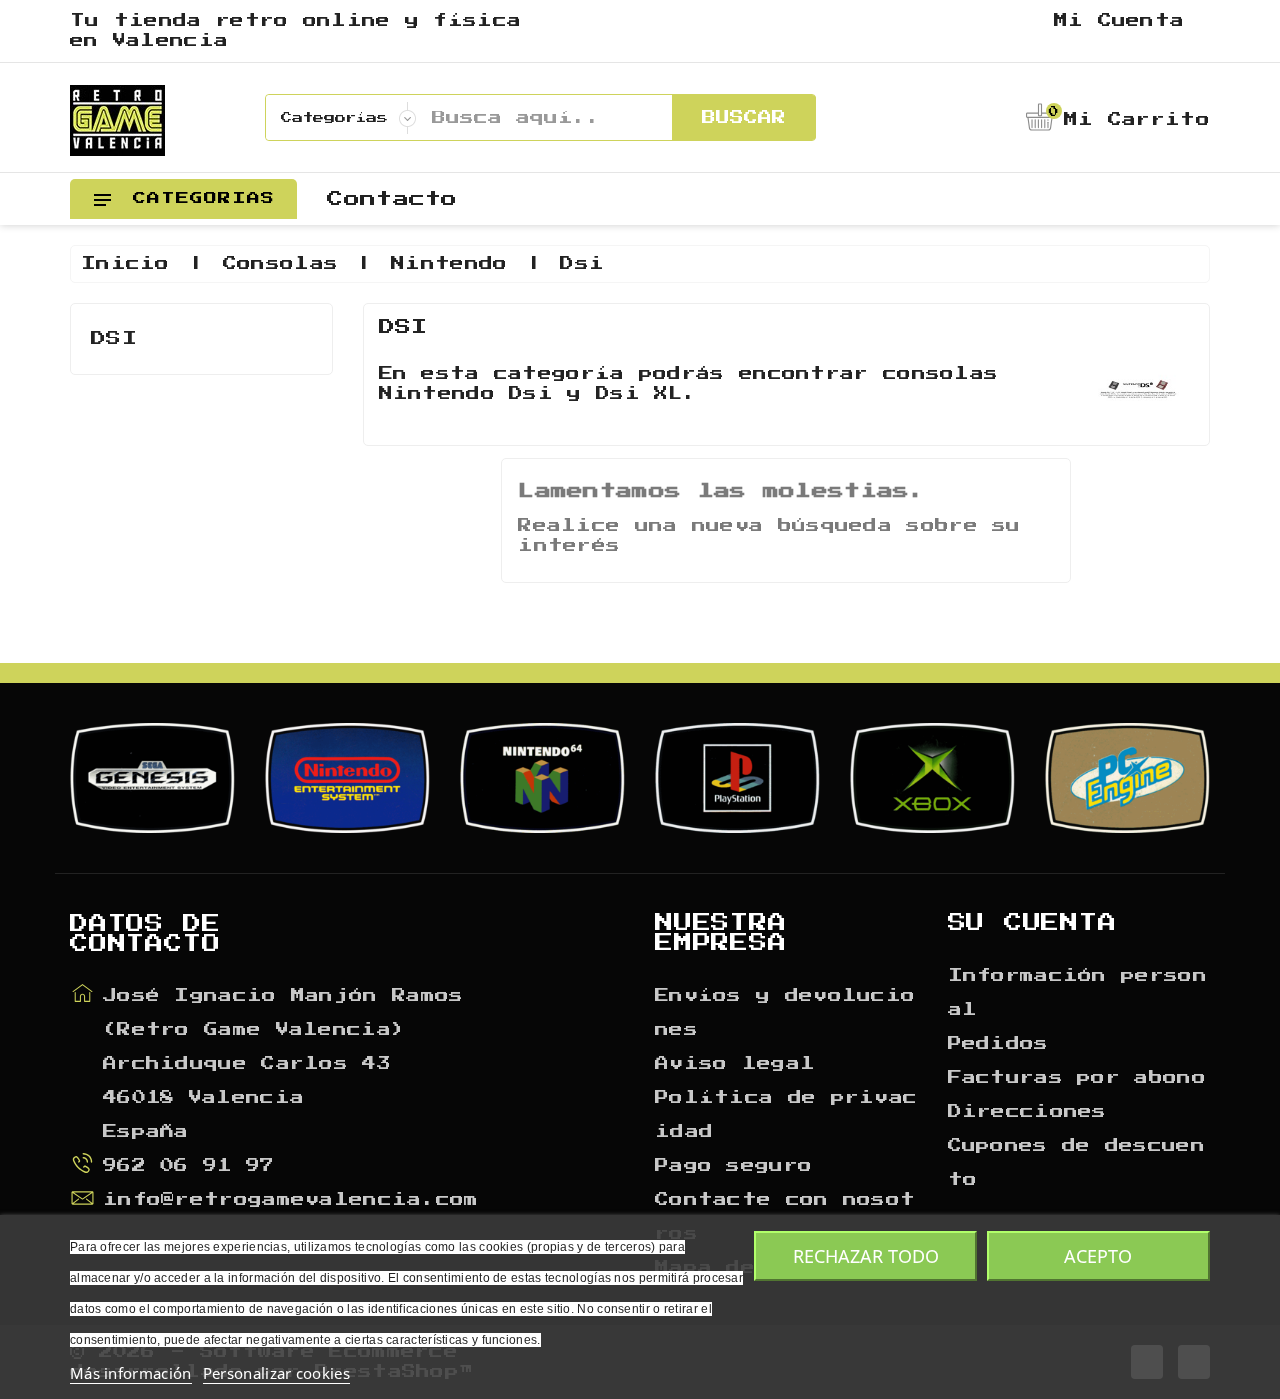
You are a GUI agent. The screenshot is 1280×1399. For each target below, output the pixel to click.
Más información (131, 1373)
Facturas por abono (1077, 1078)
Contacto (392, 199)
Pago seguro (733, 1166)
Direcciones (1027, 1112)
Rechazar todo (866, 1256)
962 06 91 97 (189, 1166)
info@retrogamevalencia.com (291, 1200)
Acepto (1098, 1256)
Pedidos (998, 1044)
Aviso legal (735, 1064)
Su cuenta (1032, 923)
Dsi (114, 338)
